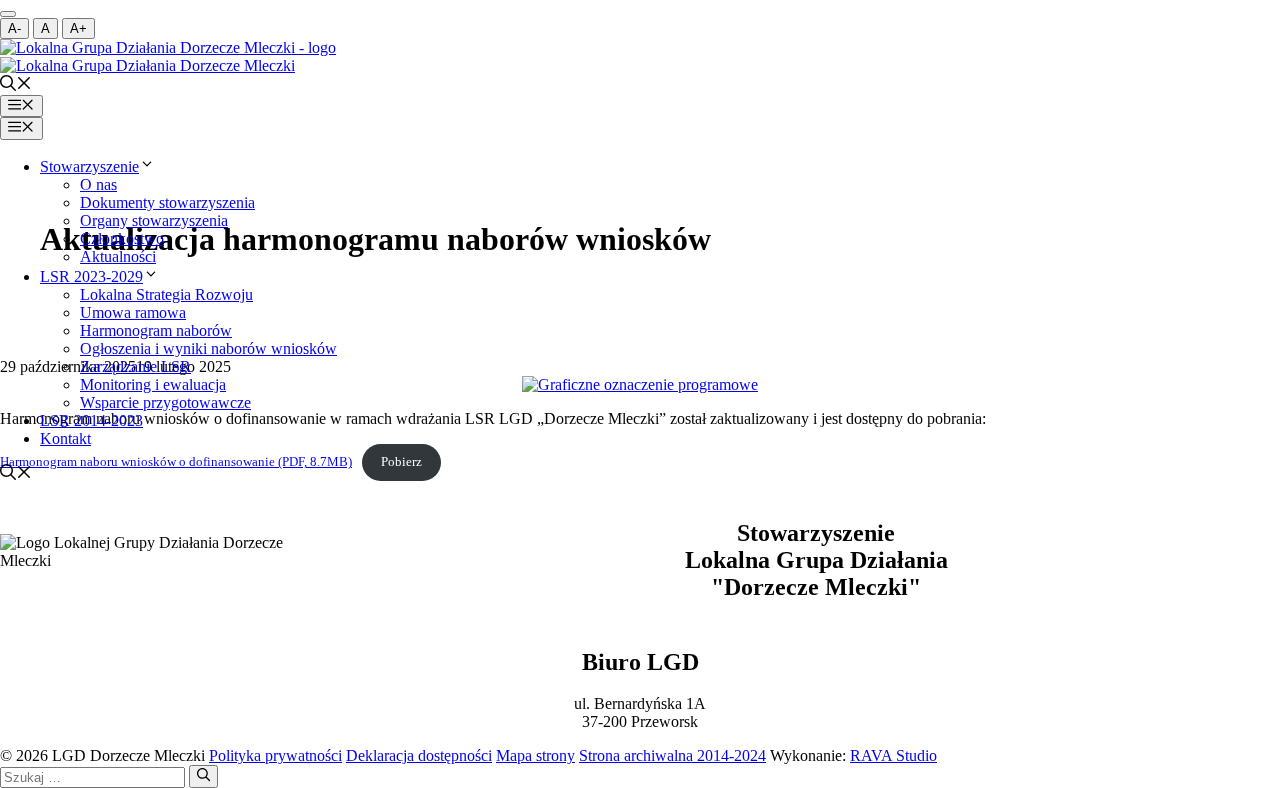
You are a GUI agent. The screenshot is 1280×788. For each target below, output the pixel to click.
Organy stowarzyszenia (154, 220)
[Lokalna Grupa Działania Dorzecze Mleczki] (168, 47)
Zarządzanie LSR (135, 366)
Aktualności (118, 256)
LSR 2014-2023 (91, 420)
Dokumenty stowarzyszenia (167, 202)
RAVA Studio (893, 755)
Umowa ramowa (133, 312)
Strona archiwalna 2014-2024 (672, 755)
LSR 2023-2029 (91, 276)
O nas (98, 184)
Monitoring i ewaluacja (153, 384)
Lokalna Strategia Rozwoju (166, 294)
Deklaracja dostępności (419, 755)
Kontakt (65, 438)
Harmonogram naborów (156, 330)
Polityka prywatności (275, 755)
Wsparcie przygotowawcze (165, 402)
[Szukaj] (203, 776)
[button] (16, 85)
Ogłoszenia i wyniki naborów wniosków (208, 348)
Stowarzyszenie (89, 166)
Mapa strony (535, 755)
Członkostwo (122, 238)
